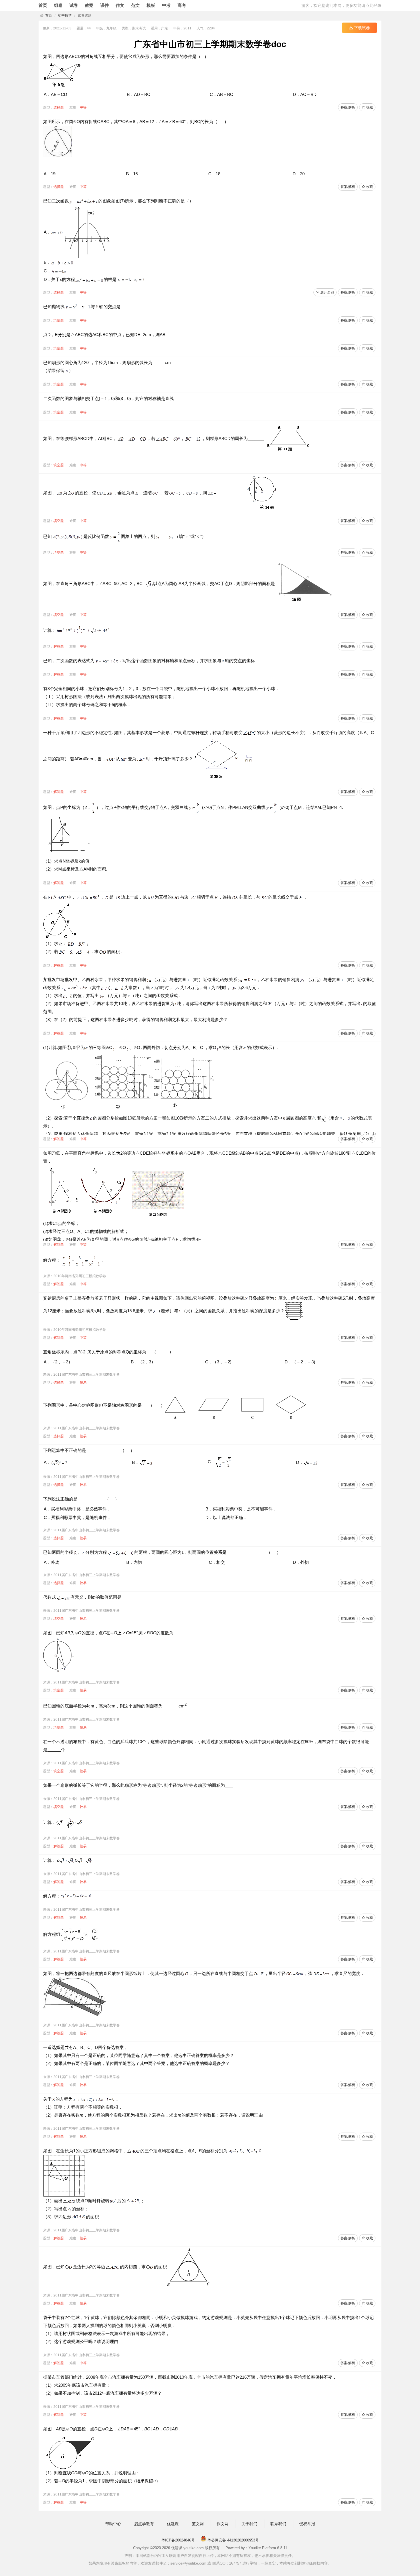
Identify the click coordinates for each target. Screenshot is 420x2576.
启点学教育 (144, 2524)
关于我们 (249, 2524)
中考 (166, 5)
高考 (182, 5)
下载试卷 (361, 28)
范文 (135, 5)
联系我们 (278, 2524)
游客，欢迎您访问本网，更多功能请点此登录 (341, 5)
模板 (151, 5)
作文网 (223, 2524)
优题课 (173, 2524)
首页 (43, 5)
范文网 (198, 2524)
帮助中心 (113, 2524)
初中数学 (65, 15)
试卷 (74, 5)
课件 (105, 5)
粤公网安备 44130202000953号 (233, 2540)
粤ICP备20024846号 (178, 2540)
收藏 (369, 107)
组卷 (58, 5)
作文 (120, 5)
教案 (89, 5)
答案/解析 (348, 107)
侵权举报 (307, 2524)
